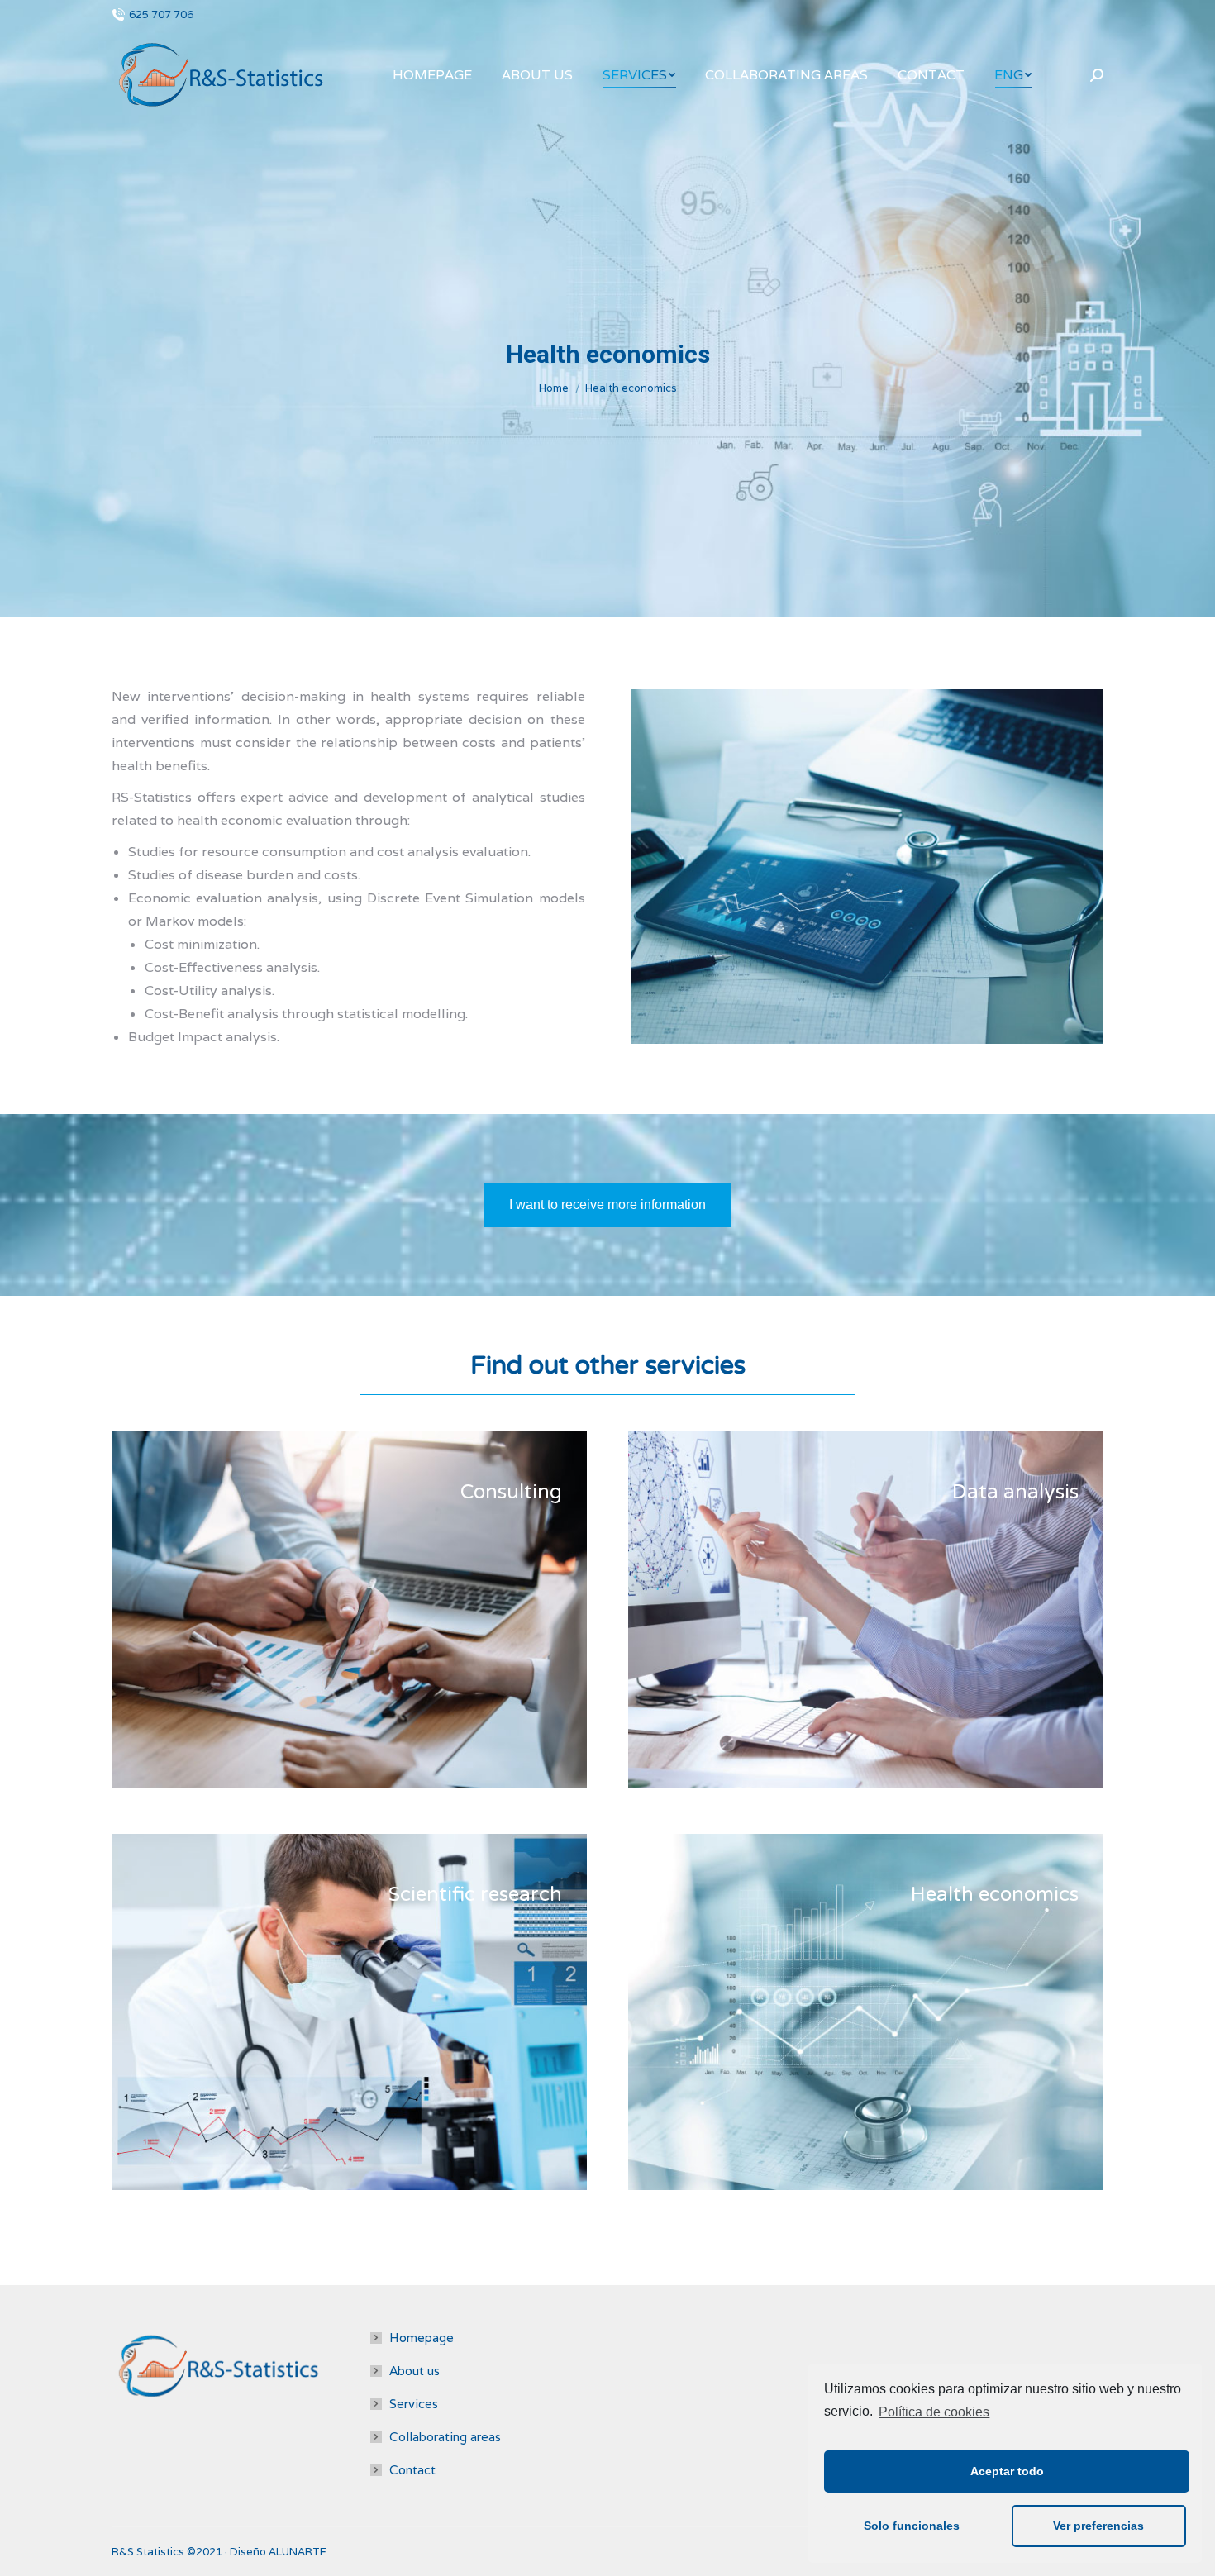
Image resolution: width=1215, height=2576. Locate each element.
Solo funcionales (912, 2526)
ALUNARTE (298, 2552)
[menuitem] (432, 75)
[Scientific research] (349, 2012)
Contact (412, 2470)
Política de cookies (934, 2412)
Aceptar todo (1007, 2471)
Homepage (422, 2338)
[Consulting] (349, 1609)
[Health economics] (866, 2012)
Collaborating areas (445, 2437)
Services (414, 2404)
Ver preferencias (1098, 2526)
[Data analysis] (866, 1609)
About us (415, 2371)
